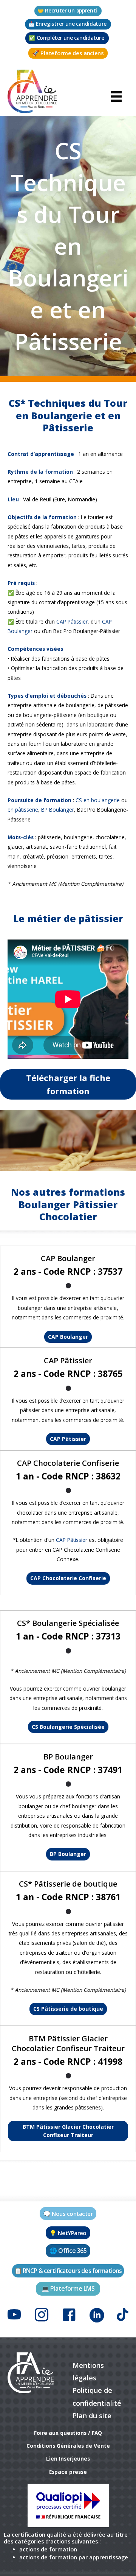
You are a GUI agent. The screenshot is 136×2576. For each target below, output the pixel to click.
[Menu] (116, 96)
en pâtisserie (23, 810)
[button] (68, 11)
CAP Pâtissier (72, 621)
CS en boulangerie (98, 800)
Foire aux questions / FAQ (68, 2433)
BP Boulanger (58, 810)
